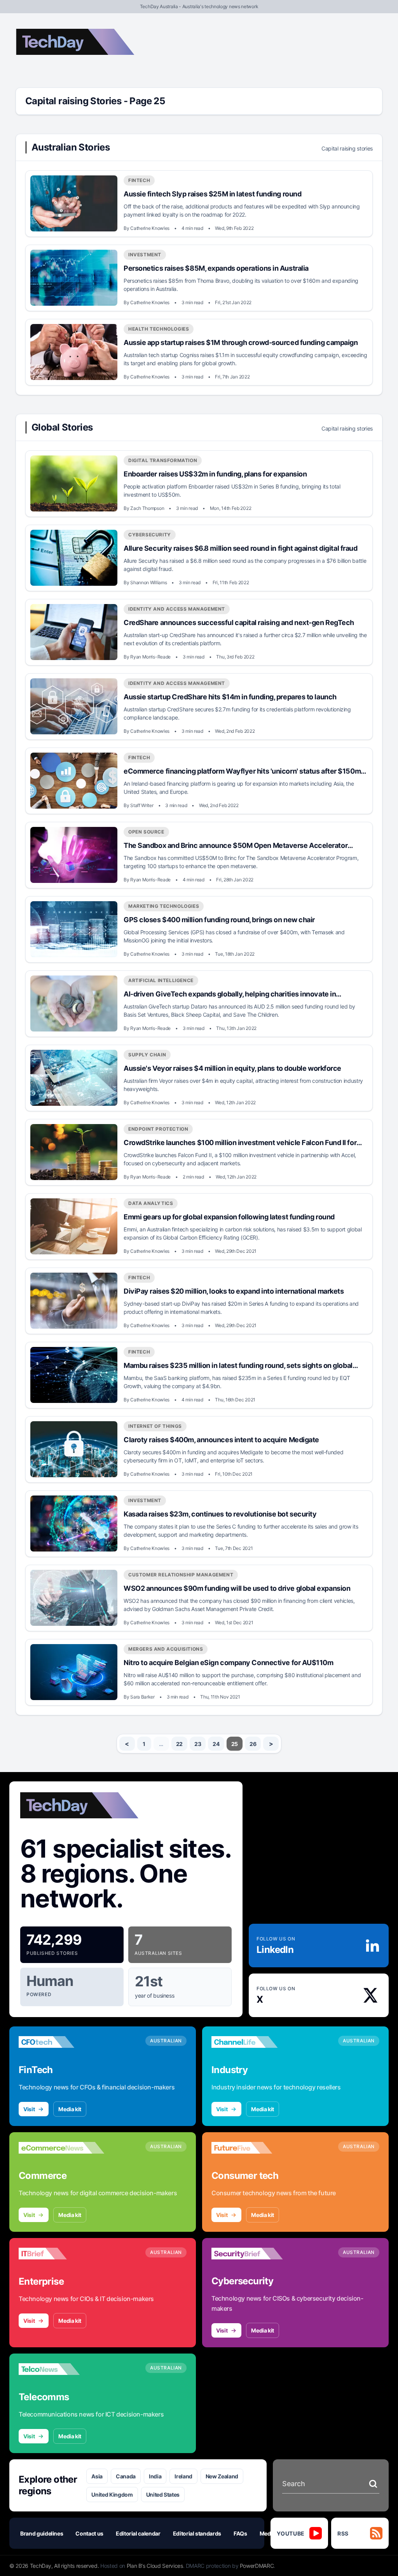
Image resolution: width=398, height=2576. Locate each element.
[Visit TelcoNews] (61, 2369)
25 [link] (235, 1744)
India (155, 2476)
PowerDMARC (257, 2566)
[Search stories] (373, 2484)
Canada (126, 2476)
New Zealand (222, 2476)
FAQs (240, 2533)
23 (198, 1744)
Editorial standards (197, 2533)
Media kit (70, 2109)
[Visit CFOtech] (61, 2042)
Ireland (183, 2476)
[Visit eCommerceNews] (61, 2148)
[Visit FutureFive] (254, 2148)
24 (216, 1744)
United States (163, 2495)
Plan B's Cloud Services (155, 2566)
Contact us (89, 2533)
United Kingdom (112, 2495)
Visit (29, 2109)
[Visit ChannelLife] (254, 2042)
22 (179, 1744)
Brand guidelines (42, 2533)
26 (253, 1744)
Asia (97, 2476)
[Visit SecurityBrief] (254, 2254)
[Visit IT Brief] (61, 2254)
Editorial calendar (138, 2533)
